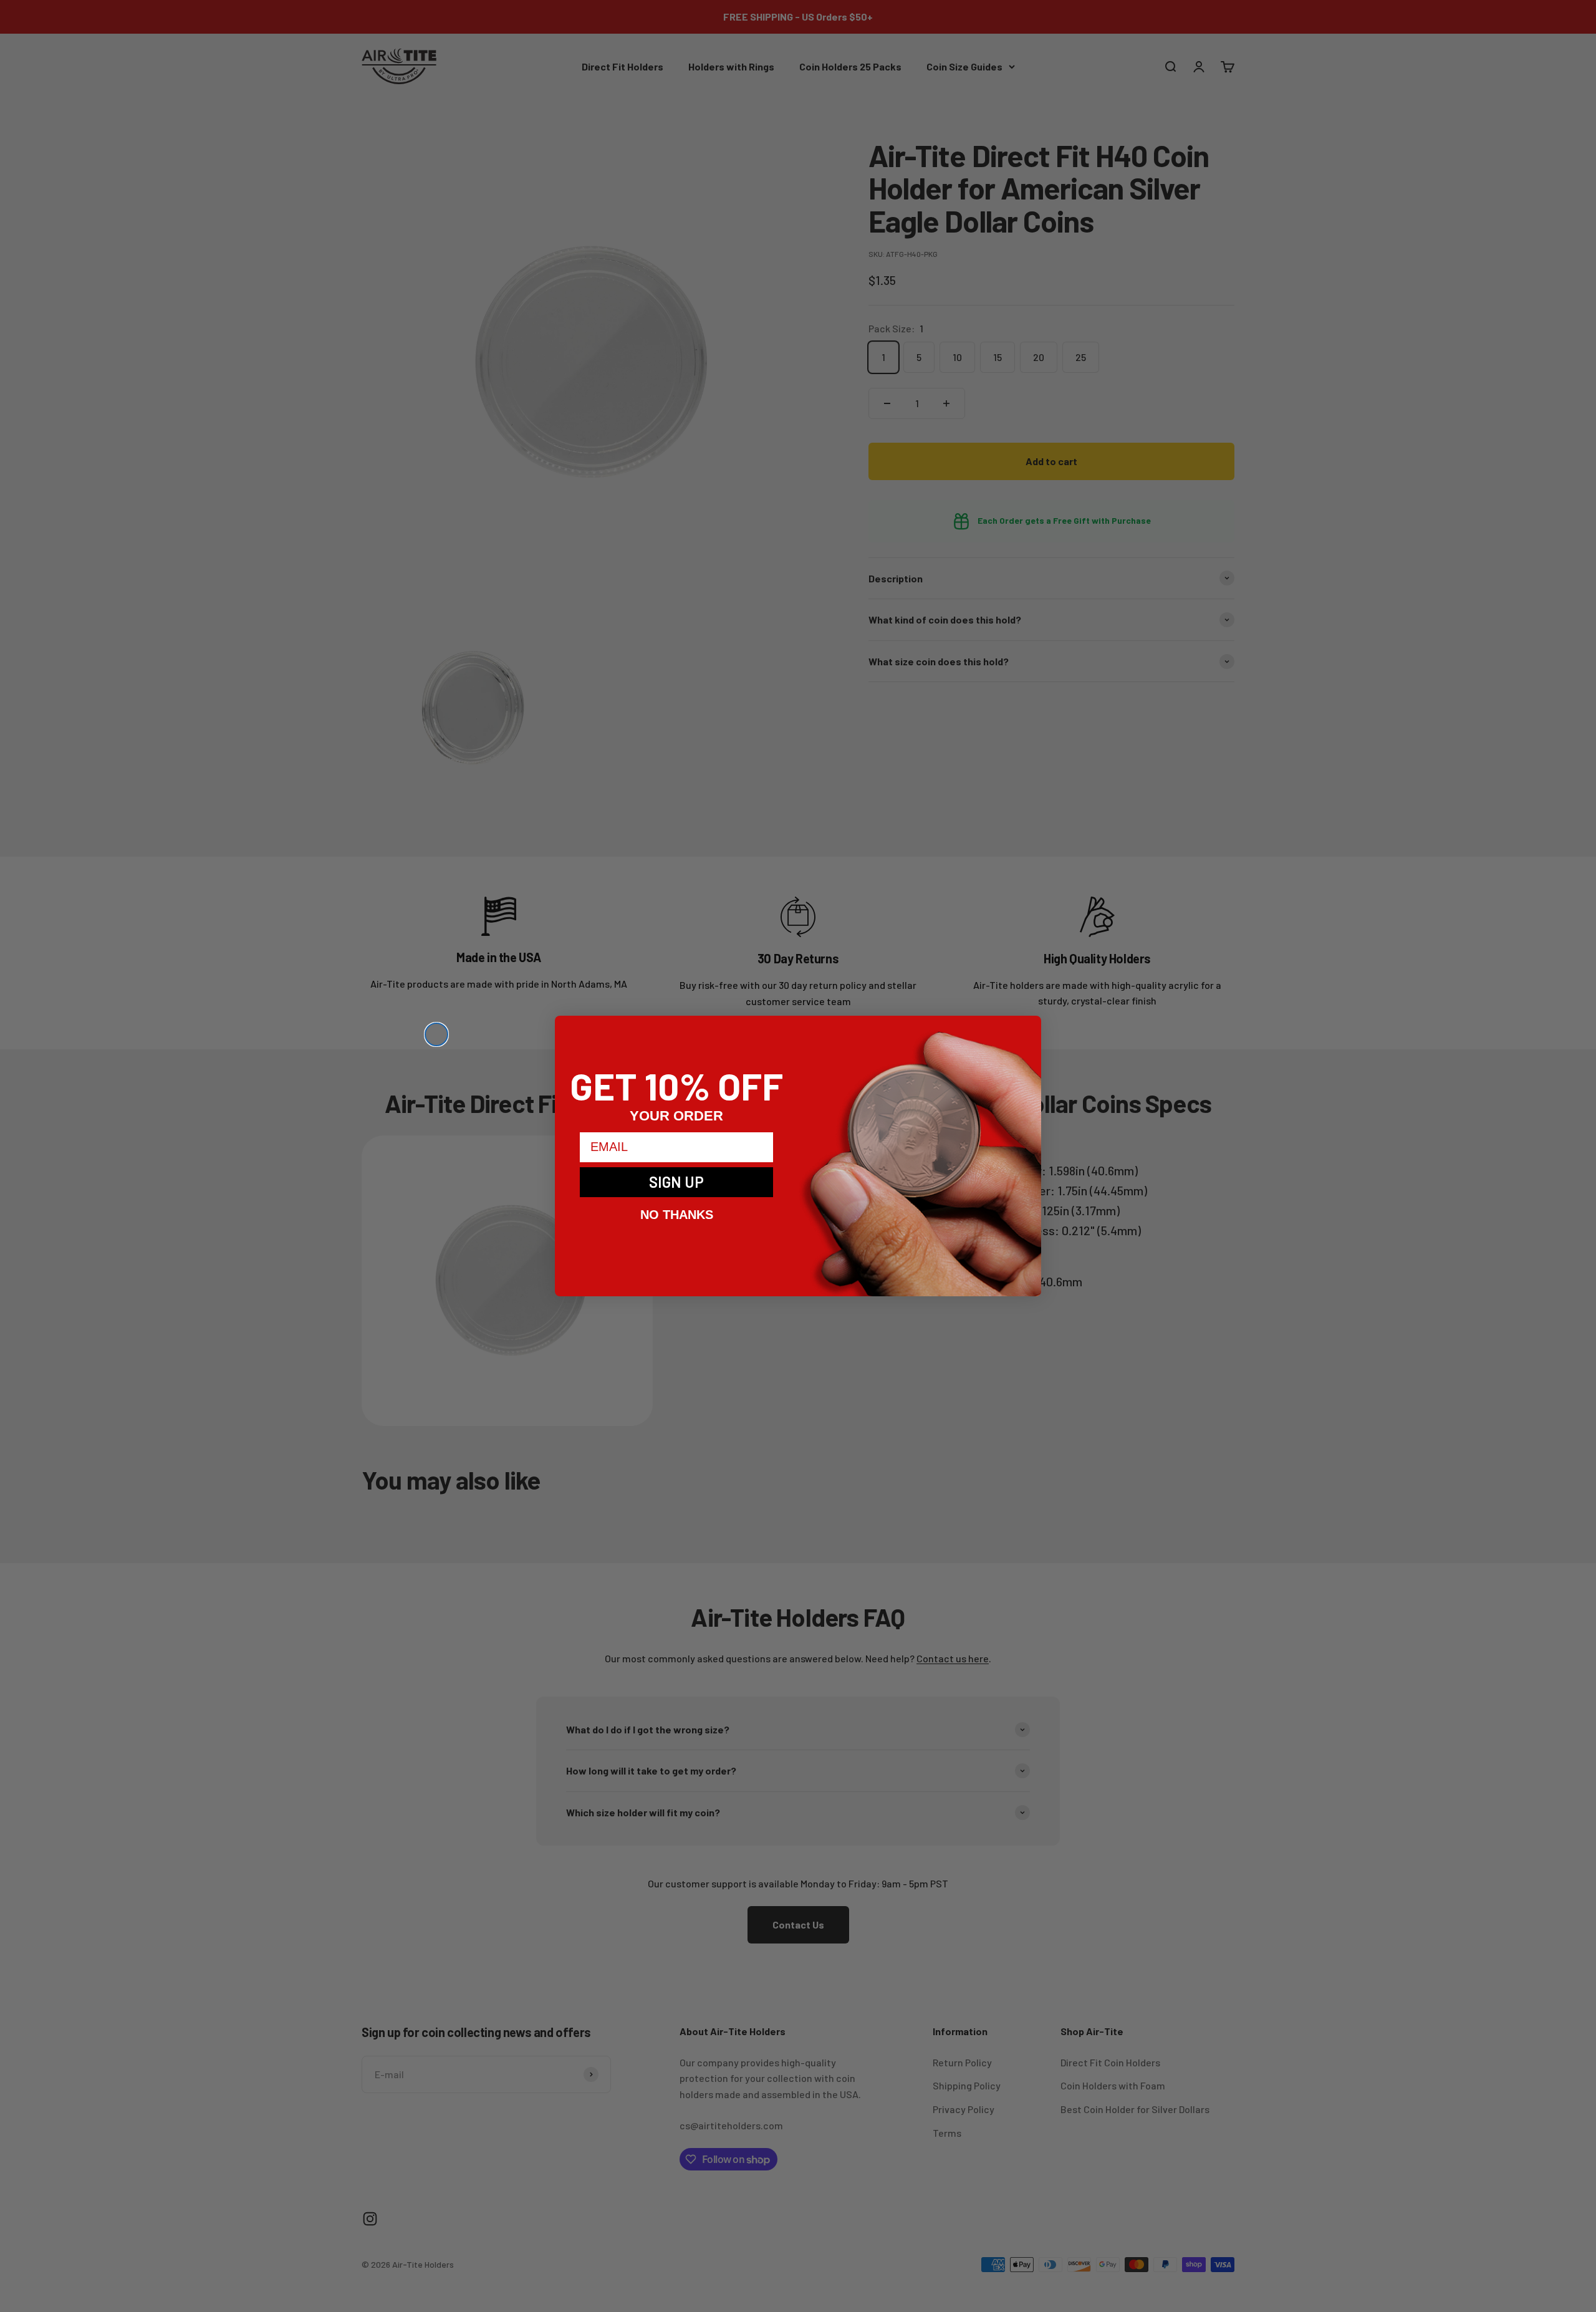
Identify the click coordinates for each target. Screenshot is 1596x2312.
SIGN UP (676, 1182)
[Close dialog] (436, 1034)
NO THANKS (677, 1215)
